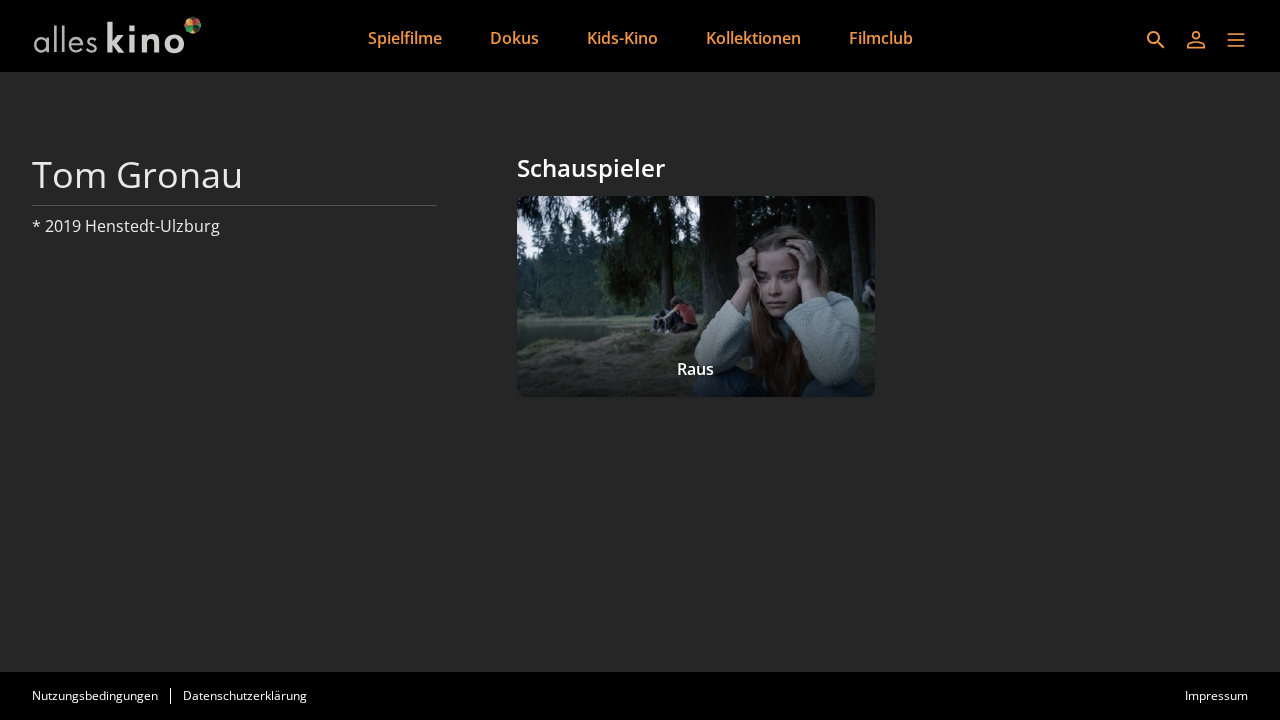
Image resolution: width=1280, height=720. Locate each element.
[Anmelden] (1196, 40)
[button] (1236, 40)
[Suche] (1156, 40)
